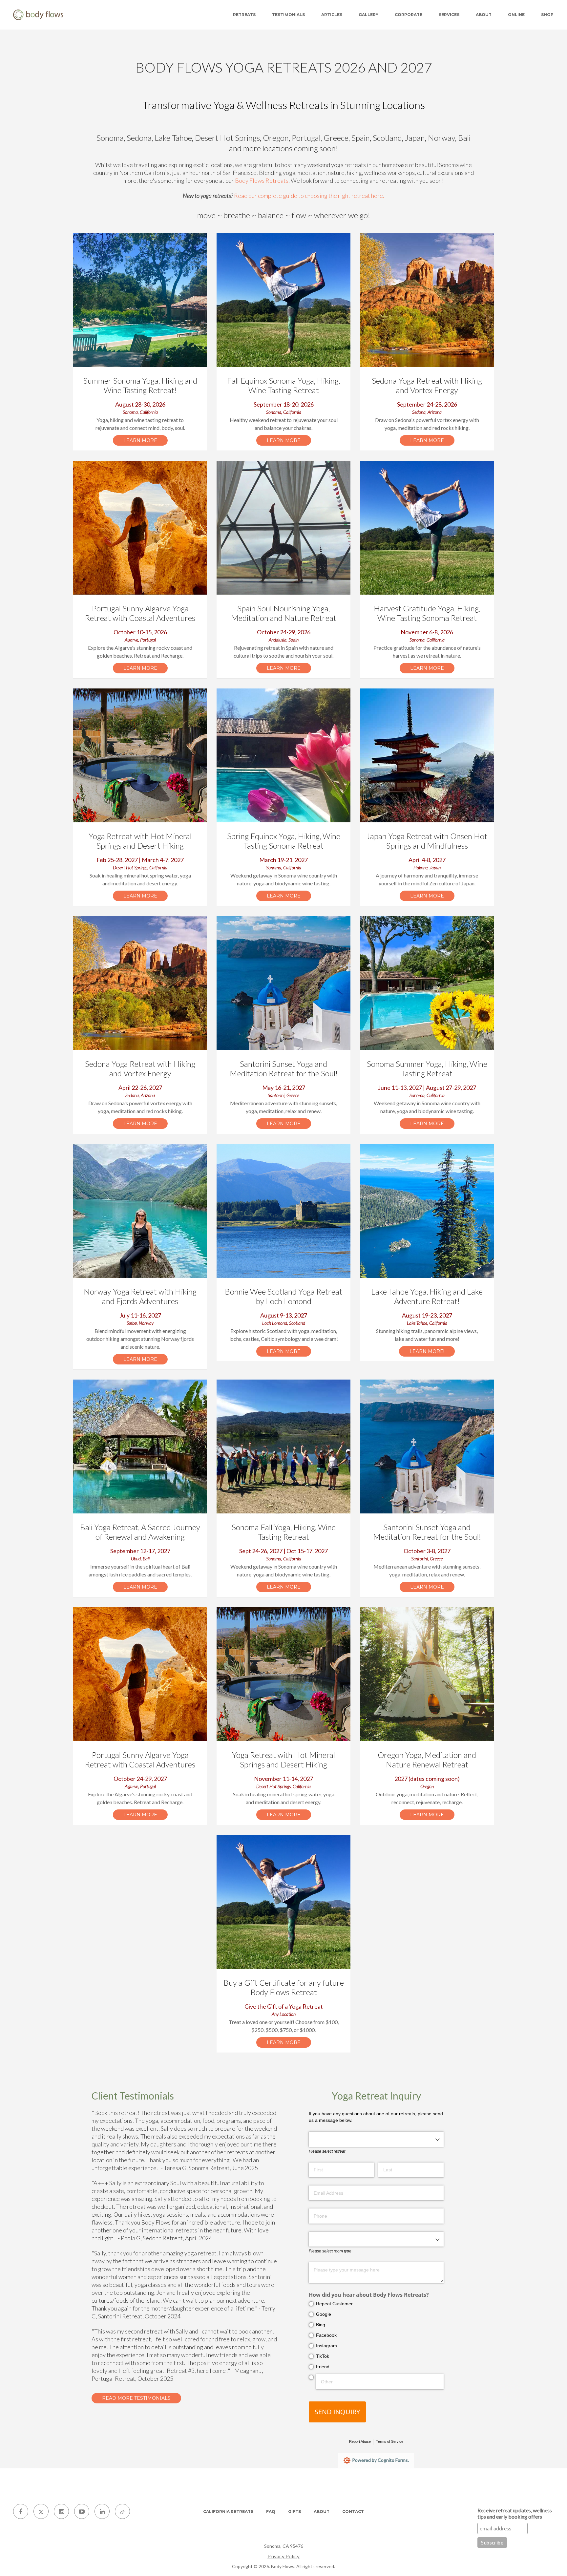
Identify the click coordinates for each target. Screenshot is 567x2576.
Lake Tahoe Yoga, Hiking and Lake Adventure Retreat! (427, 1296)
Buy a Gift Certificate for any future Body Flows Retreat (284, 1987)
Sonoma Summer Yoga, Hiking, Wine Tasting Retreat (427, 1068)
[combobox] (376, 2139)
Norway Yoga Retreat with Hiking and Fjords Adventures (140, 1296)
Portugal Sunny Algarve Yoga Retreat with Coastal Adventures (140, 613)
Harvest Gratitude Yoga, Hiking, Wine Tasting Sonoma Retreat (427, 613)
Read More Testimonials (136, 2398)
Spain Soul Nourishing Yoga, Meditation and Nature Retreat (284, 613)
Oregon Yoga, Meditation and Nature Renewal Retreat (427, 1760)
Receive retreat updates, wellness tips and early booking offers (515, 2513)
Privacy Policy (283, 2556)
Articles (332, 15)
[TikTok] (122, 2511)
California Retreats (228, 2512)
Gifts (294, 2512)
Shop (547, 15)
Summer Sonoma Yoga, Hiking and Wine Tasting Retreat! (140, 385)
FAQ (271, 2512)
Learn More (140, 440)
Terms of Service (390, 2441)
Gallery (368, 15)
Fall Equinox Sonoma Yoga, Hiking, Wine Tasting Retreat (283, 385)
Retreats (244, 15)
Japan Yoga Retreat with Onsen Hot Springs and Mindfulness (427, 841)
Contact (353, 2512)
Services (449, 15)
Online (516, 15)
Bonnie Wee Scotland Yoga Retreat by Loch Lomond (283, 1296)
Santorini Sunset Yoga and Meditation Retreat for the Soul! (284, 1068)
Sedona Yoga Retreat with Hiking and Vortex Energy (427, 385)
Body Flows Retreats (262, 180)
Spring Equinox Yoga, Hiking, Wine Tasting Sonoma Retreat (284, 841)
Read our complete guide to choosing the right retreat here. (309, 196)
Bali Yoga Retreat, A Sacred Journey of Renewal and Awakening (140, 1532)
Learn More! (427, 1351)
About (484, 15)
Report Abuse (360, 2441)
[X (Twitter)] (41, 2511)
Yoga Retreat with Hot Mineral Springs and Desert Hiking (140, 841)
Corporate (409, 15)
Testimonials (288, 15)
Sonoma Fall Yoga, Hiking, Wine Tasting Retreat (284, 1532)
